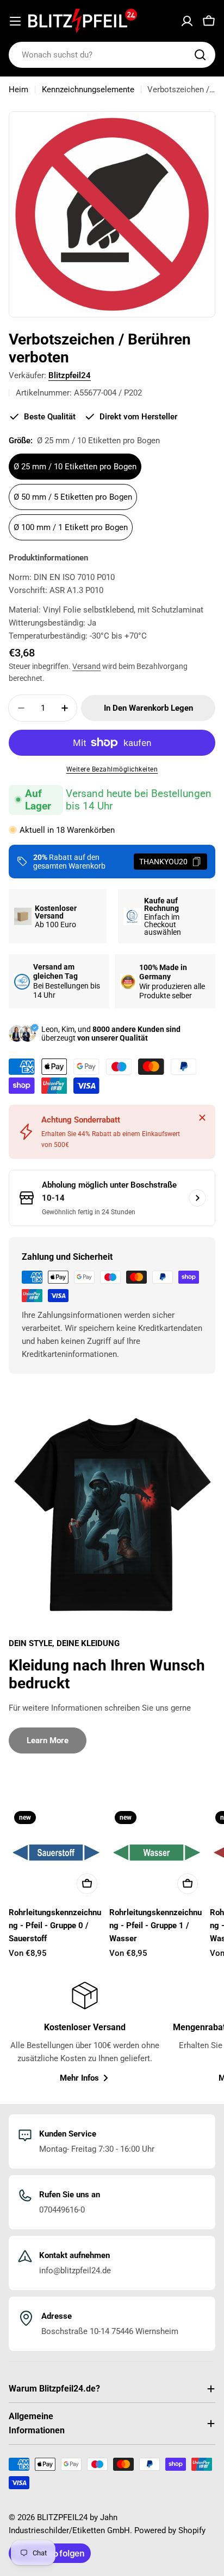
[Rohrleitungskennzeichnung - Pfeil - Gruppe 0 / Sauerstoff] (56, 1853)
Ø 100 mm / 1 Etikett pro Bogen (71, 527)
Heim (18, 90)
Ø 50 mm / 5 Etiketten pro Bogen (73, 497)
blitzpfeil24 (70, 375)
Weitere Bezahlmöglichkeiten (112, 769)
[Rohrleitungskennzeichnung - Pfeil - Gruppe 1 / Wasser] (156, 1853)
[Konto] (187, 21)
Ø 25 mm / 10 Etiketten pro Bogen (75, 467)
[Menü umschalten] (15, 21)
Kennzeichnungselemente (88, 90)
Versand (86, 666)
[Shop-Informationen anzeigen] (197, 1198)
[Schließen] (202, 1118)
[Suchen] (200, 55)
